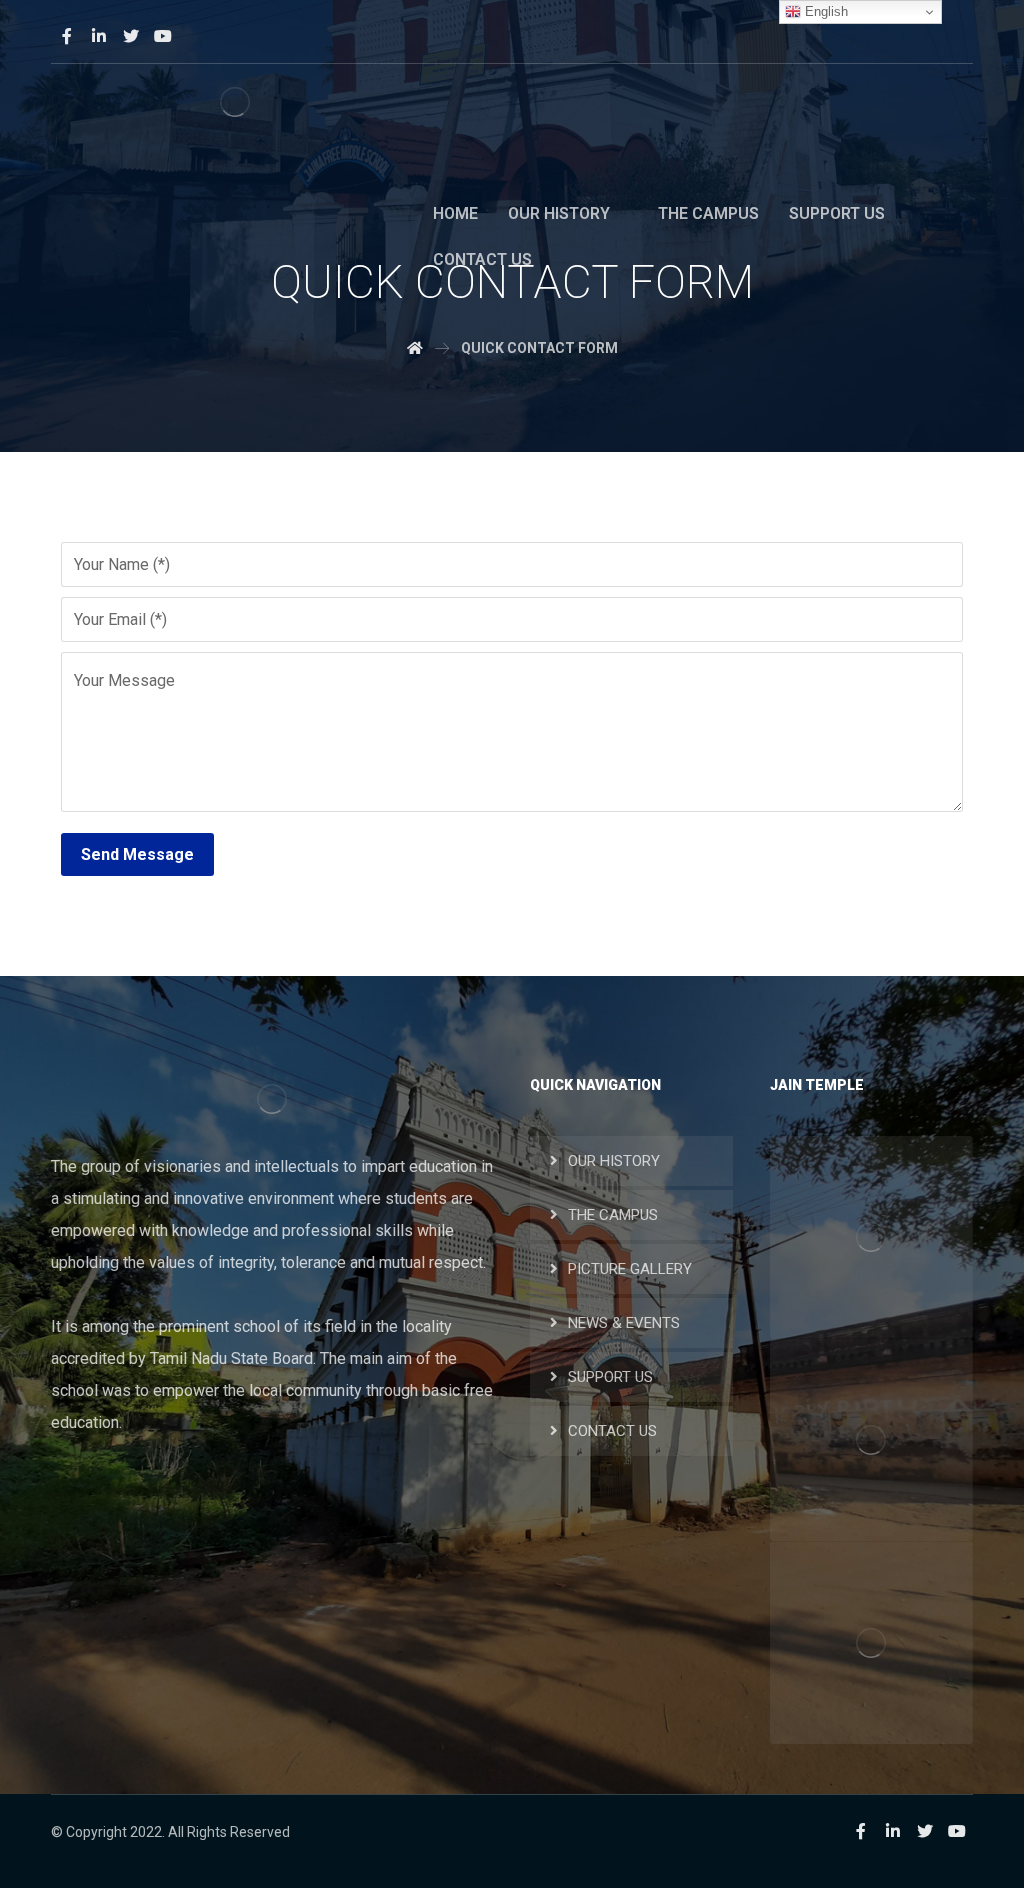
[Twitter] (131, 36)
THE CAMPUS (613, 1215)
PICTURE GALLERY (630, 1269)
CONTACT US (612, 1431)
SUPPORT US (610, 1377)
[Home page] (415, 348)
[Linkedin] (99, 36)
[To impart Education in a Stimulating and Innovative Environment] (234, 102)
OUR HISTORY (614, 1161)
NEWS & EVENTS (624, 1323)
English (824, 11)
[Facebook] (67, 36)
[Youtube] (163, 36)
